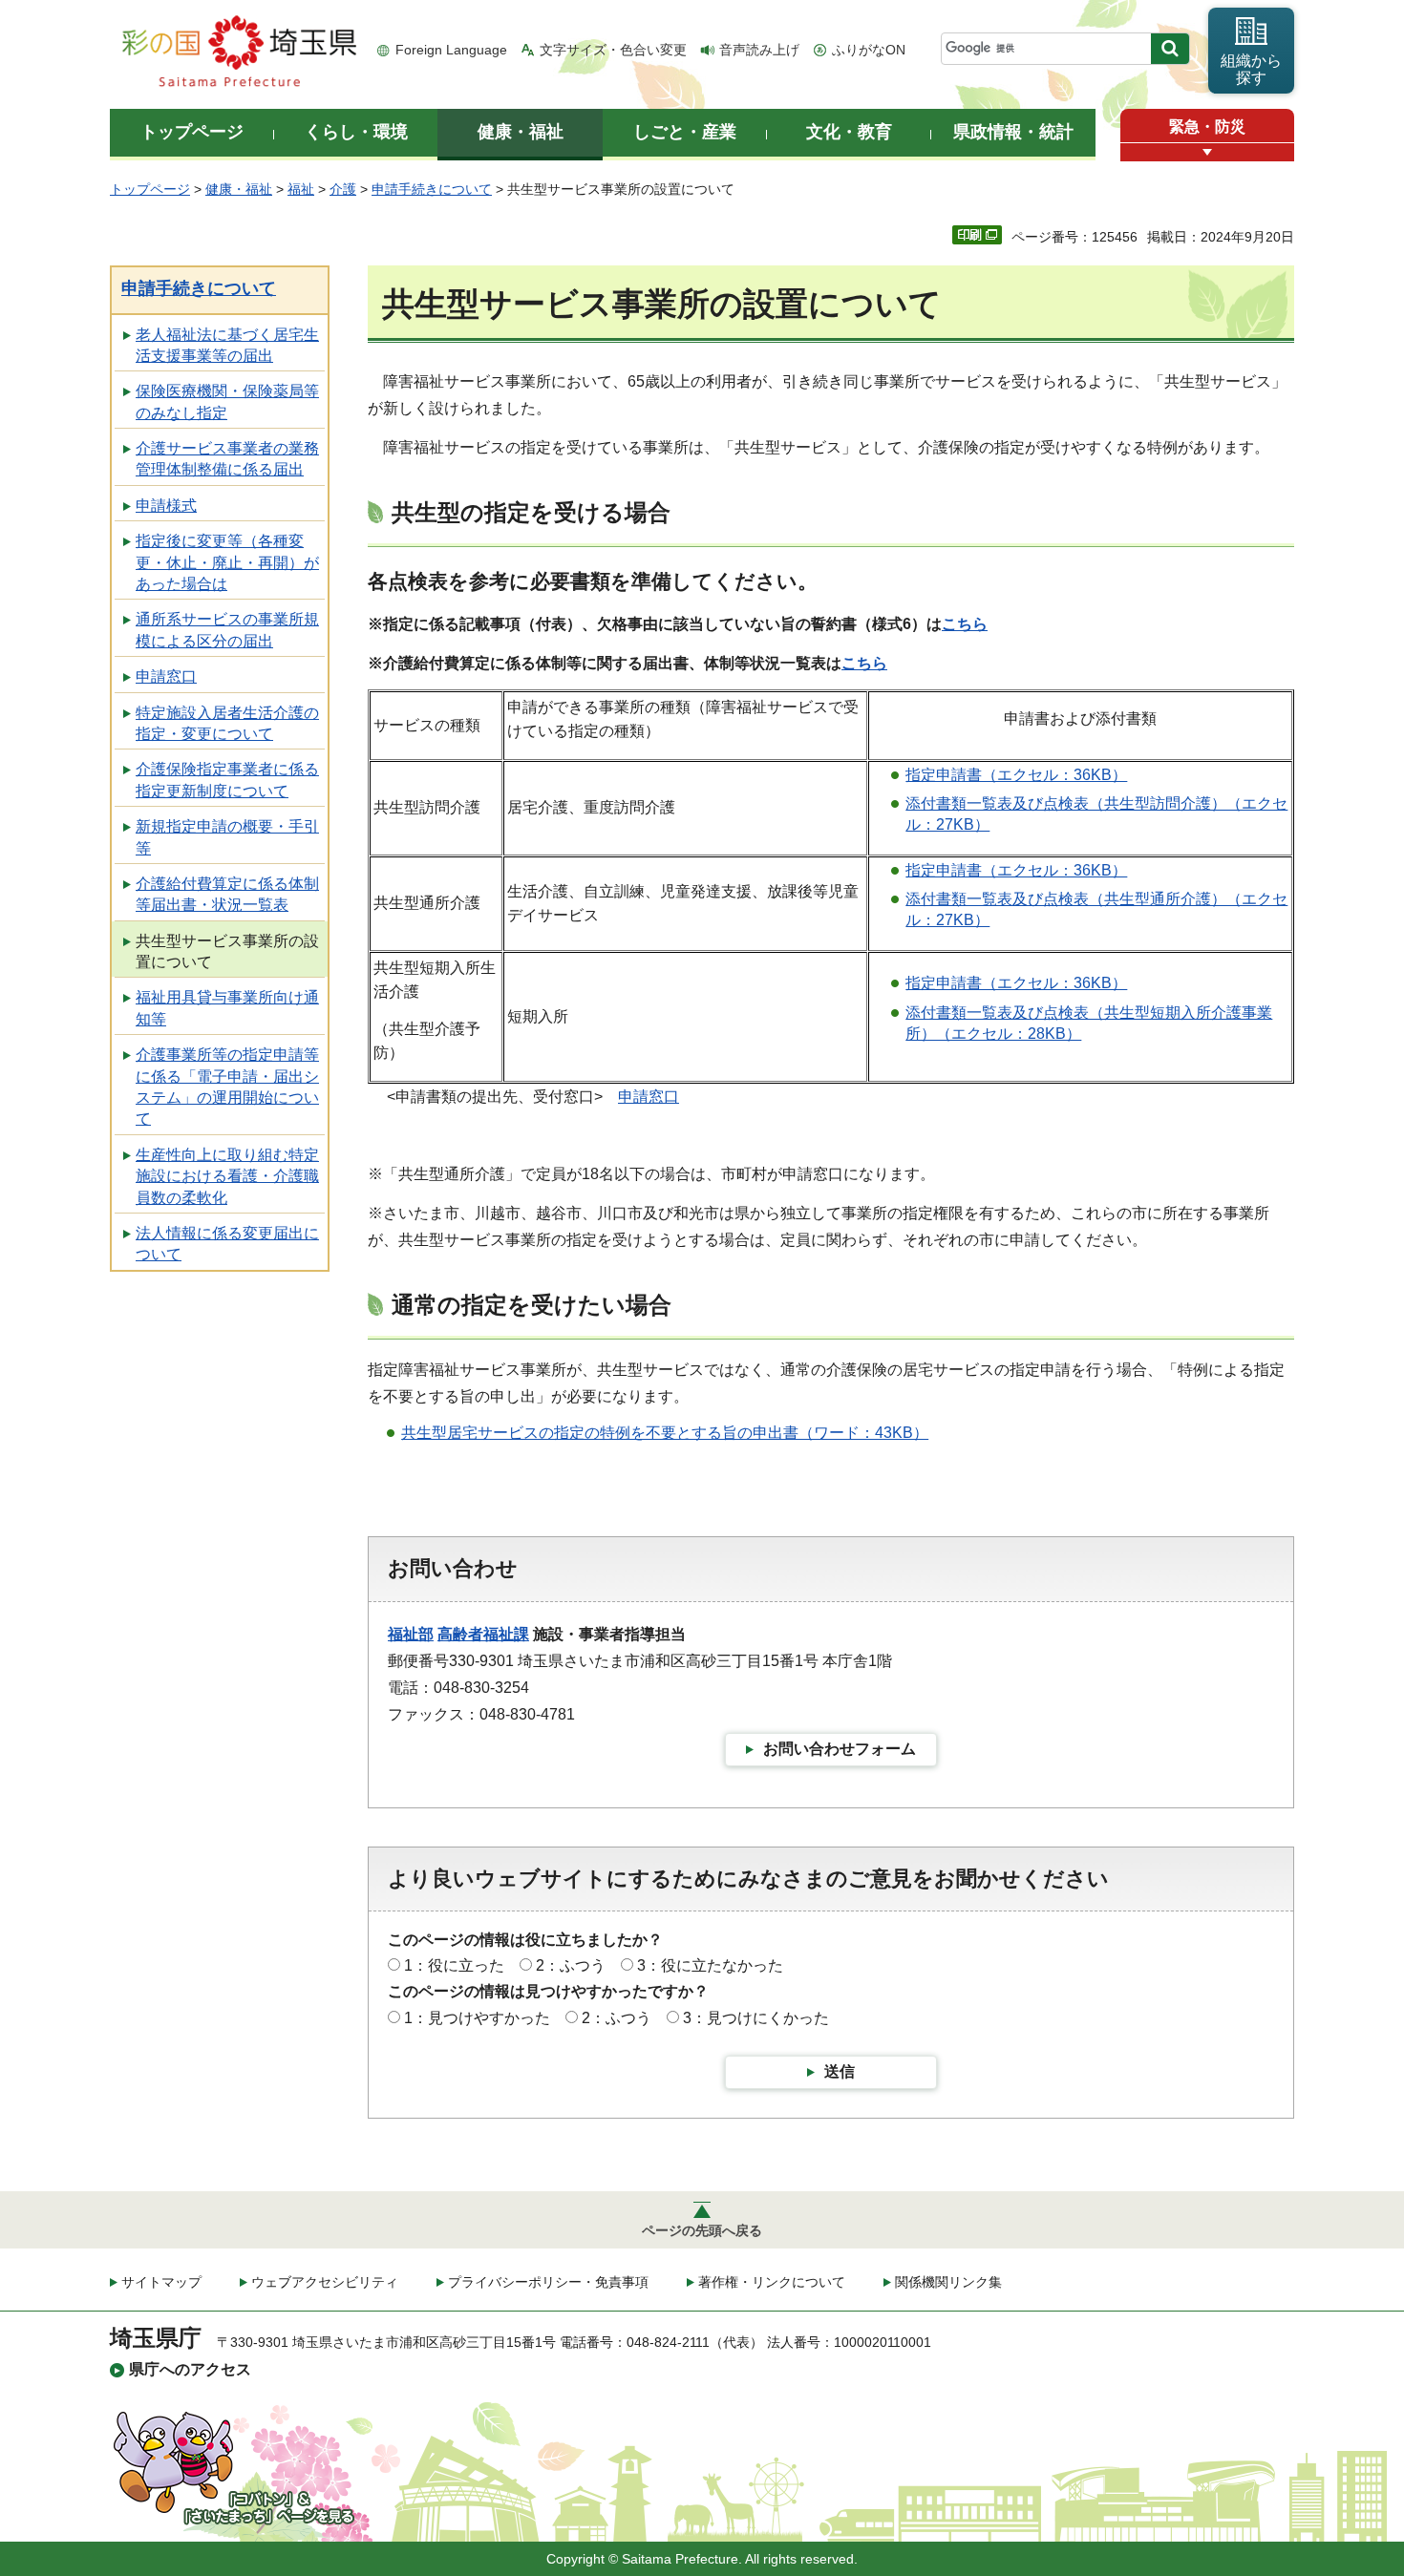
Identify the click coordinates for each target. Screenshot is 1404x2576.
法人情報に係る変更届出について (227, 1244)
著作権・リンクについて (772, 2282)
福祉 (301, 189)
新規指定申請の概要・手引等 (227, 837)
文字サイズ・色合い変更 (613, 50)
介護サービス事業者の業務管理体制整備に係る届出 (227, 459)
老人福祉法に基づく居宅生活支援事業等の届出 (227, 345)
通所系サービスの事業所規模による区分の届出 (227, 630)
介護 (343, 189)
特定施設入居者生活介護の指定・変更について (227, 723)
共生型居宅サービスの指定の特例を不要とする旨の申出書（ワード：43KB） (665, 1433)
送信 (840, 2071)
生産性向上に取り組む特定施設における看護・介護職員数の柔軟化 (227, 1176)
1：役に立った (454, 1965)
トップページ (150, 189)
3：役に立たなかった (710, 1965)
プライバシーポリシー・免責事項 (548, 2282)
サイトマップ (161, 2282)
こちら (965, 624)
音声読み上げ (759, 50)
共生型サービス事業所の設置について (227, 951)
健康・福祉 (239, 189)
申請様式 (166, 506)
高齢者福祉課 (483, 1634)
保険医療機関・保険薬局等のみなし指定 (227, 401)
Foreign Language (451, 50)
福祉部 (411, 1634)
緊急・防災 (1207, 127)
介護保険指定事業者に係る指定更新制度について (227, 780)
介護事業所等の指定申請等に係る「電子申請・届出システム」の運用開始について (227, 1087)
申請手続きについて (432, 189)
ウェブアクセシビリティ (325, 2282)
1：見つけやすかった (477, 2018)
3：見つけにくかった (756, 2018)
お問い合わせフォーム (840, 1749)
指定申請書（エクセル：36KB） (1016, 775)
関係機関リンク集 (948, 2282)
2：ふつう (571, 1965)
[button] (1207, 152)
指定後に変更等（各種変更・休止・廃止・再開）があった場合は (227, 562)
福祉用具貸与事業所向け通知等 (227, 1008)
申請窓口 (166, 676)
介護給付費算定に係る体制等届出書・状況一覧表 (227, 894)
